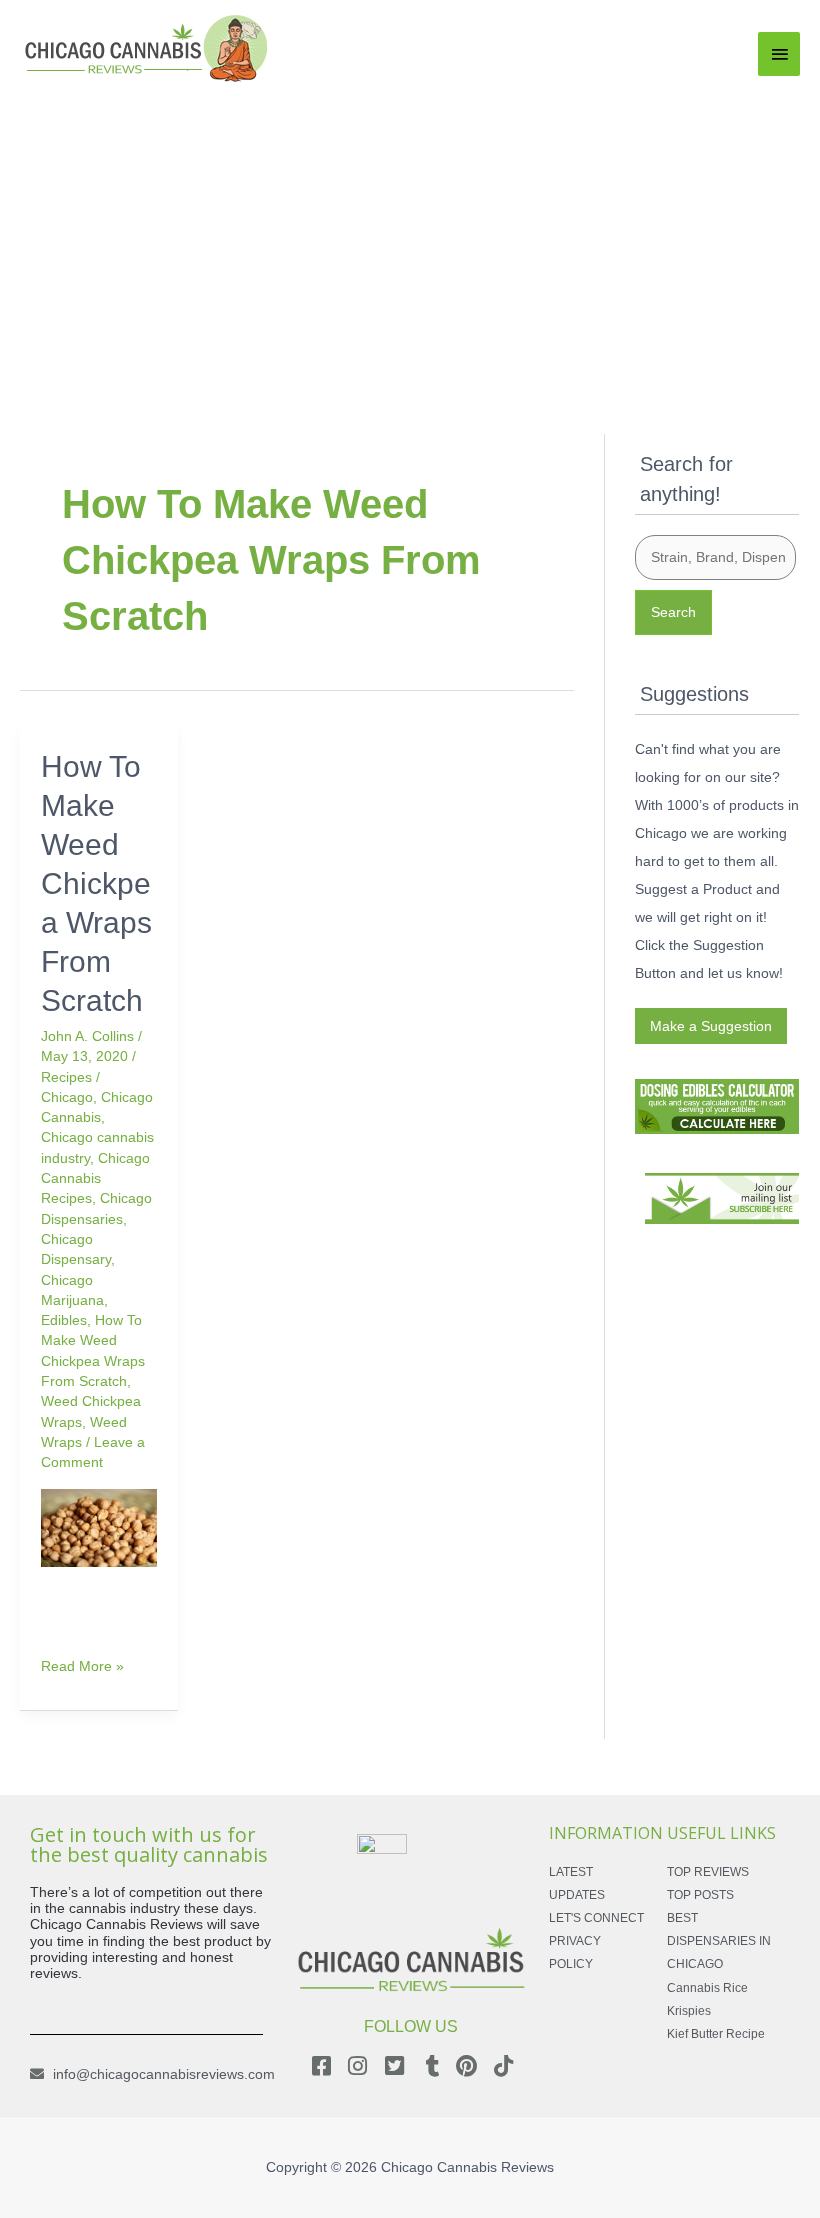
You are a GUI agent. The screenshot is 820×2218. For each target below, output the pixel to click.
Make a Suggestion (711, 1026)
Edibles (64, 1320)
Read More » (82, 1664)
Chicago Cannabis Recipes (95, 1178)
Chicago (67, 1097)
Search (673, 612)
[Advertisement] (410, 238)
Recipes (66, 1077)
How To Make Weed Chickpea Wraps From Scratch (96, 883)
